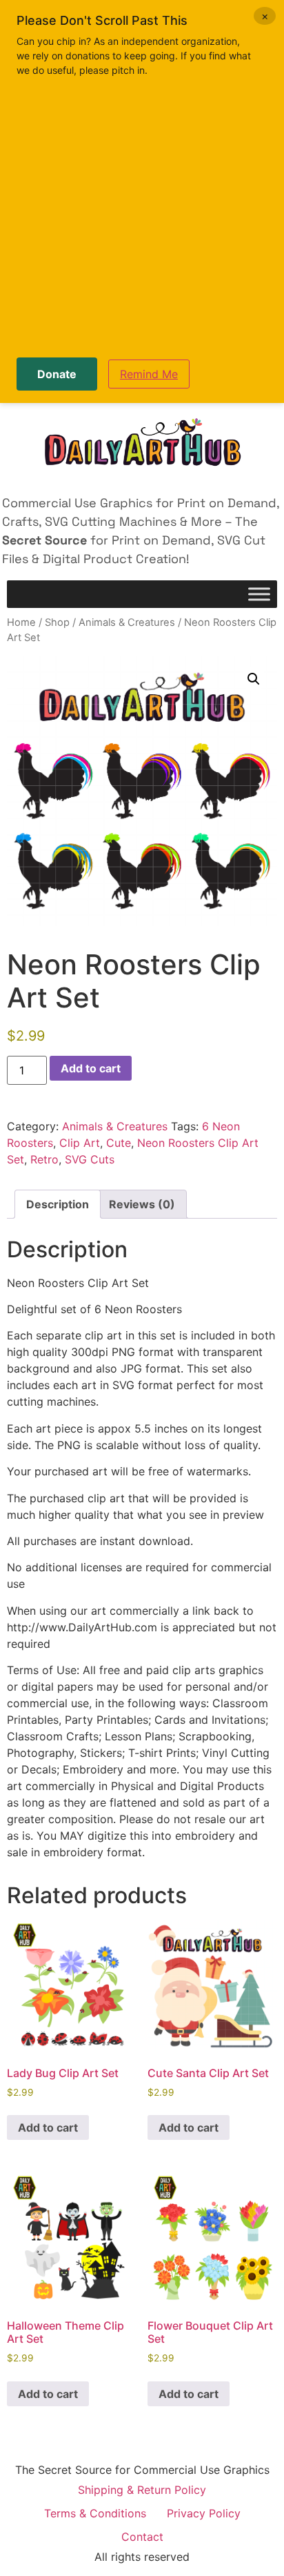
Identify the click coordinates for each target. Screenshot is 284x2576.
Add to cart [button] (48, 2127)
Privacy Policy (204, 2513)
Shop (57, 622)
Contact (142, 2537)
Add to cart (91, 1068)
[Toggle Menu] (259, 594)
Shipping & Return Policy (142, 2490)
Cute (119, 1143)
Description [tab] (58, 1204)
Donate (57, 374)
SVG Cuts (90, 1159)
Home (21, 622)
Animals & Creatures (127, 622)
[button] (254, 679)
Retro (44, 1159)
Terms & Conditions (95, 2513)
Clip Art (80, 1143)
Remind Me (149, 374)
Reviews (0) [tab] (142, 1204)
